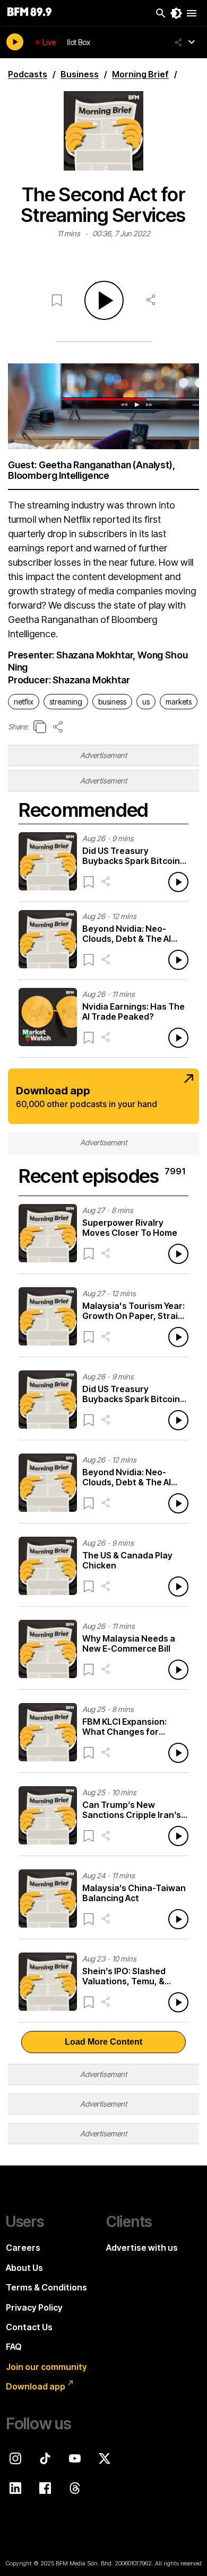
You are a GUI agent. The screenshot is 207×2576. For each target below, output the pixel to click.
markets (179, 702)
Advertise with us (142, 2248)
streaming (66, 702)
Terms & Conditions (46, 2287)
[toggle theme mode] (176, 13)
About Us (24, 2268)
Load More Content (103, 2042)
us (146, 702)
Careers (23, 2248)
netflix (24, 702)
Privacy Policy (34, 2307)
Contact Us (29, 2327)
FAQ (14, 2347)
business (112, 702)
